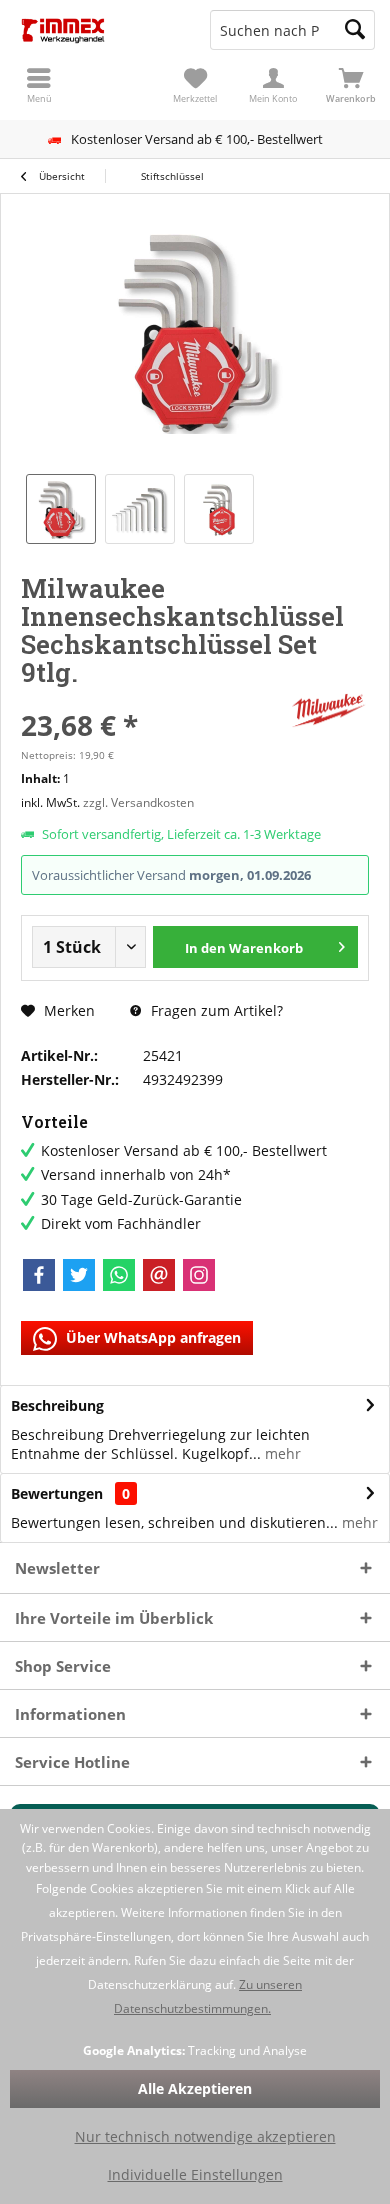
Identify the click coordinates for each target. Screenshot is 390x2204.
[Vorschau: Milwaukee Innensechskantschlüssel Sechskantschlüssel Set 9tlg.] (61, 509)
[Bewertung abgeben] (152, 698)
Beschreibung (57, 1405)
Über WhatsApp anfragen (151, 1337)
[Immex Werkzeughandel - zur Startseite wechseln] (97, 30)
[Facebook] (39, 1275)
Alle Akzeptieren (195, 2088)
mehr (281, 1453)
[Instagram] (199, 1275)
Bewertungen (57, 1493)
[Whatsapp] (119, 1275)
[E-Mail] (159, 1275)
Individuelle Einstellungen (195, 2174)
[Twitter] (79, 1275)
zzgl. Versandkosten (138, 802)
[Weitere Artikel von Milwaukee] (329, 710)
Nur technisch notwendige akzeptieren (205, 2136)
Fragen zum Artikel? (215, 1010)
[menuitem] (351, 85)
